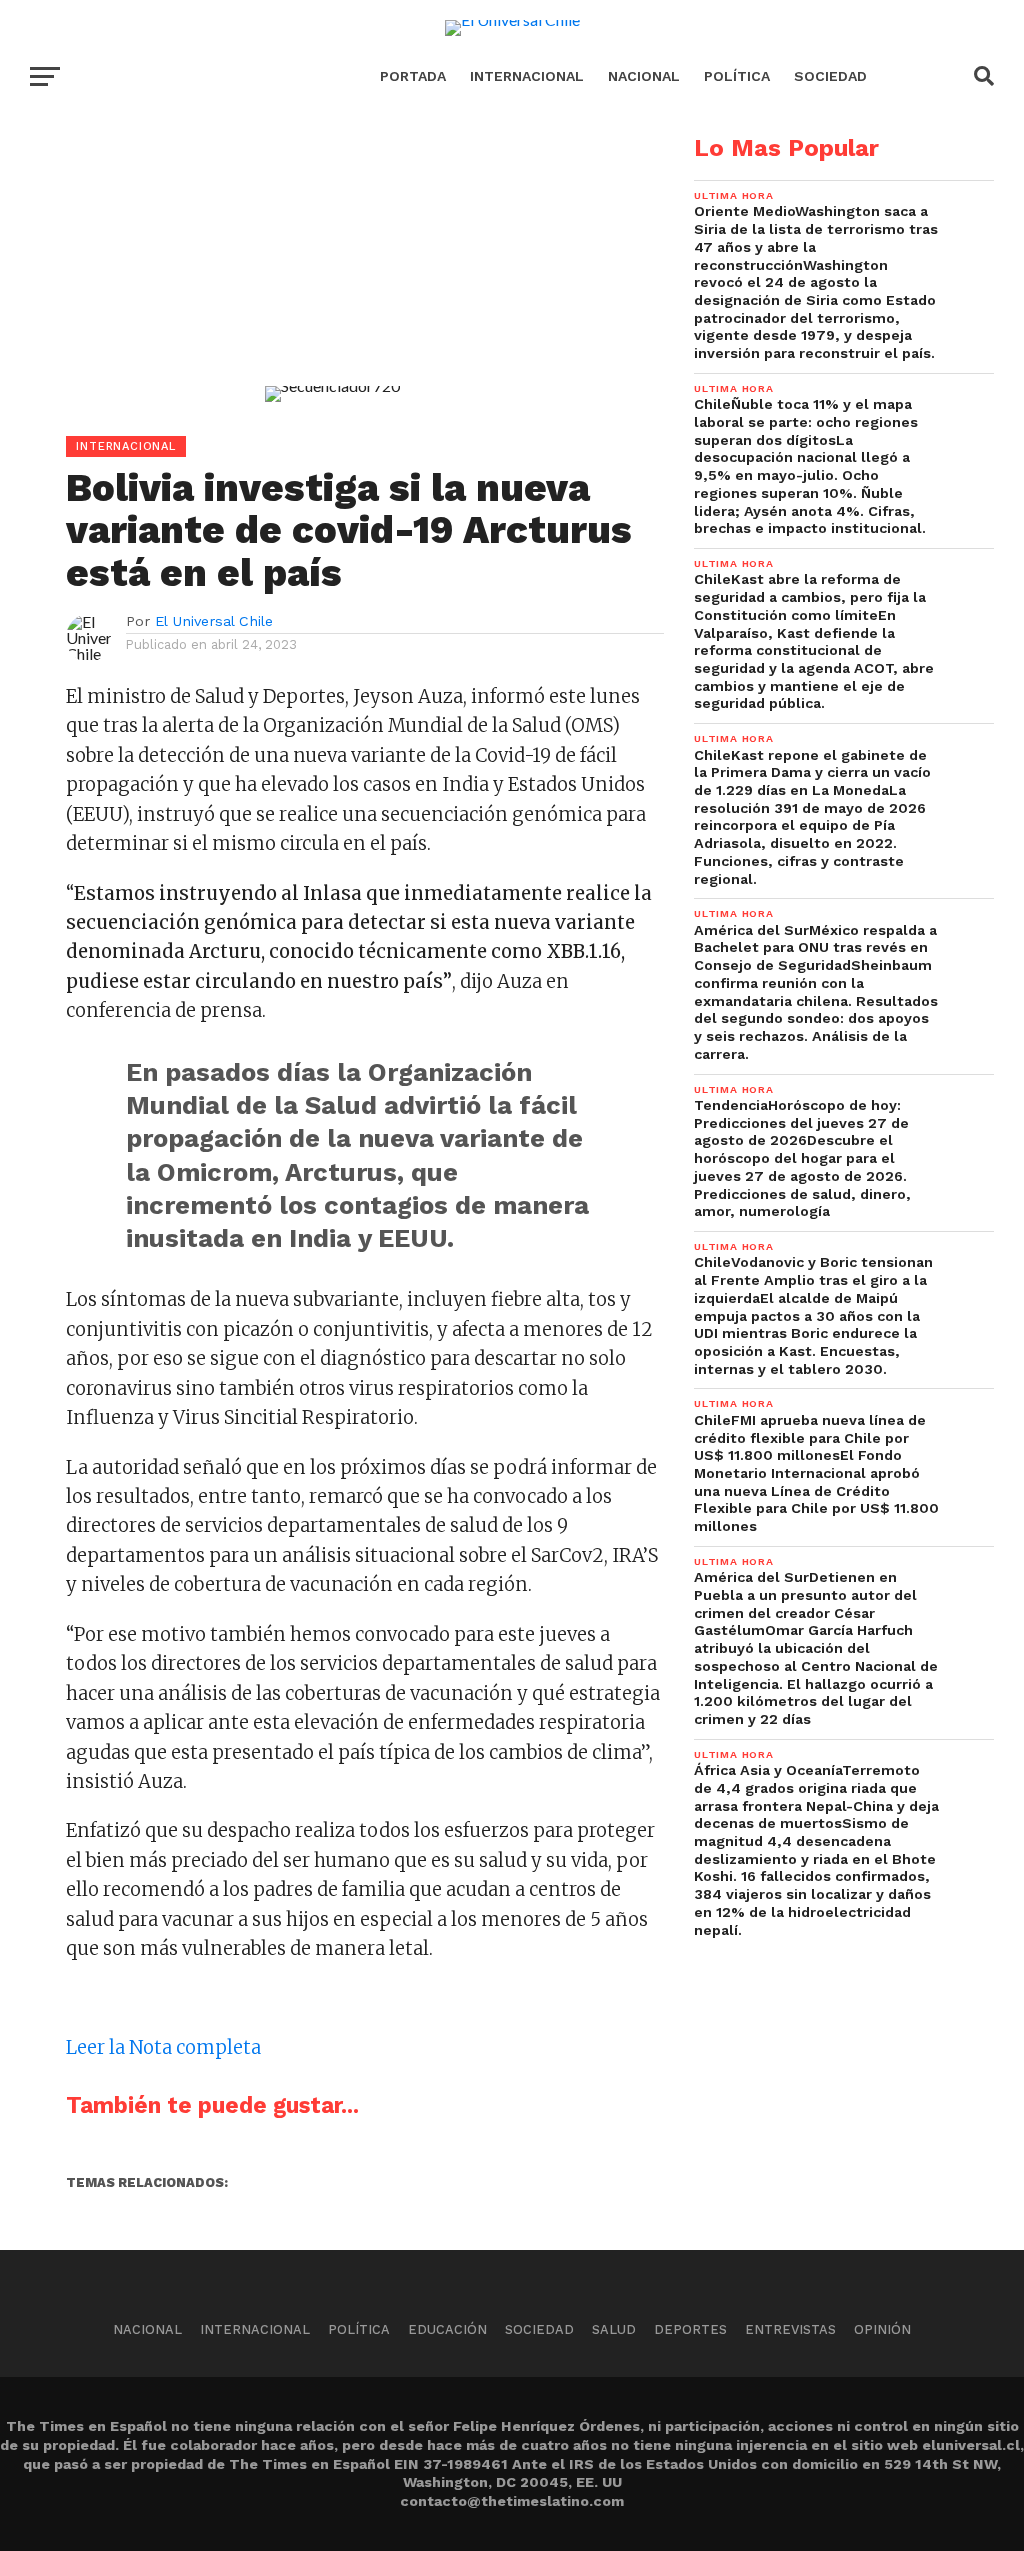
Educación (447, 2329)
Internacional (527, 76)
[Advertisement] (332, 276)
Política (737, 76)
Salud (614, 2329)
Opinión (882, 2329)
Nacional (644, 76)
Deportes (690, 2329)
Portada (413, 76)
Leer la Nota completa (163, 2047)
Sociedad (830, 76)
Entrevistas (790, 2329)
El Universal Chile (214, 621)
